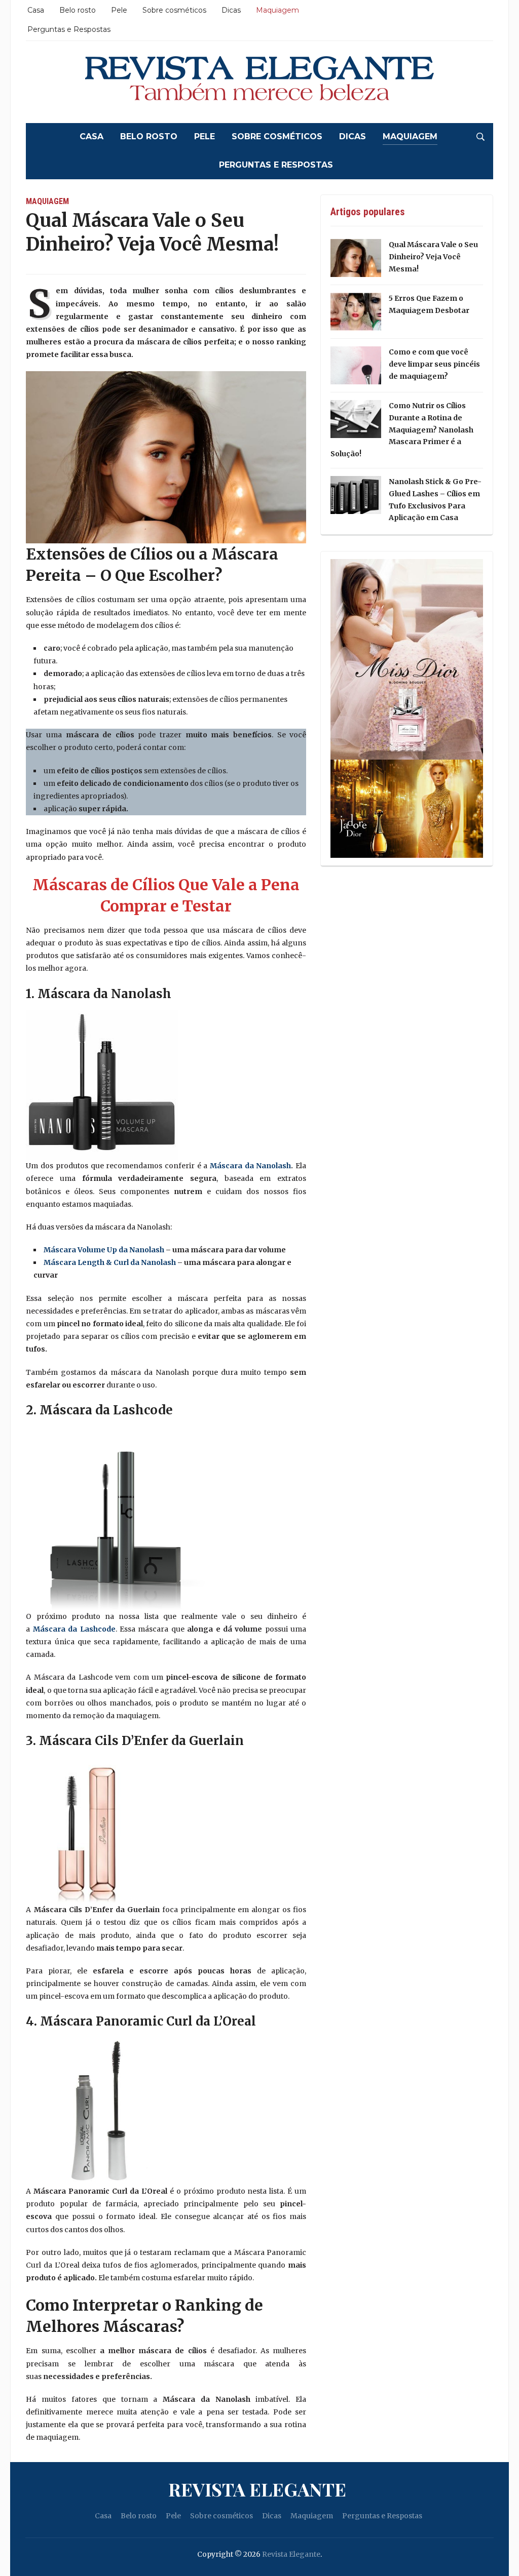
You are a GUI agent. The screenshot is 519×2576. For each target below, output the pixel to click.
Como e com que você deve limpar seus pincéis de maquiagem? (434, 364)
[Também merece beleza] (259, 82)
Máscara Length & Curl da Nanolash (110, 1262)
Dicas (231, 10)
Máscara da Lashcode (74, 1629)
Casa (36, 10)
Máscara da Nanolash (250, 1166)
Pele (119, 10)
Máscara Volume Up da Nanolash (104, 1250)
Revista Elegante (257, 2489)
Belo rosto (78, 10)
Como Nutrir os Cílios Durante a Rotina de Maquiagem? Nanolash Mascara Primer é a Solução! (402, 430)
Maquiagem (277, 10)
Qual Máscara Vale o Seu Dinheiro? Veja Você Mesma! (433, 257)
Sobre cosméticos (174, 10)
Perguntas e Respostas (69, 29)
